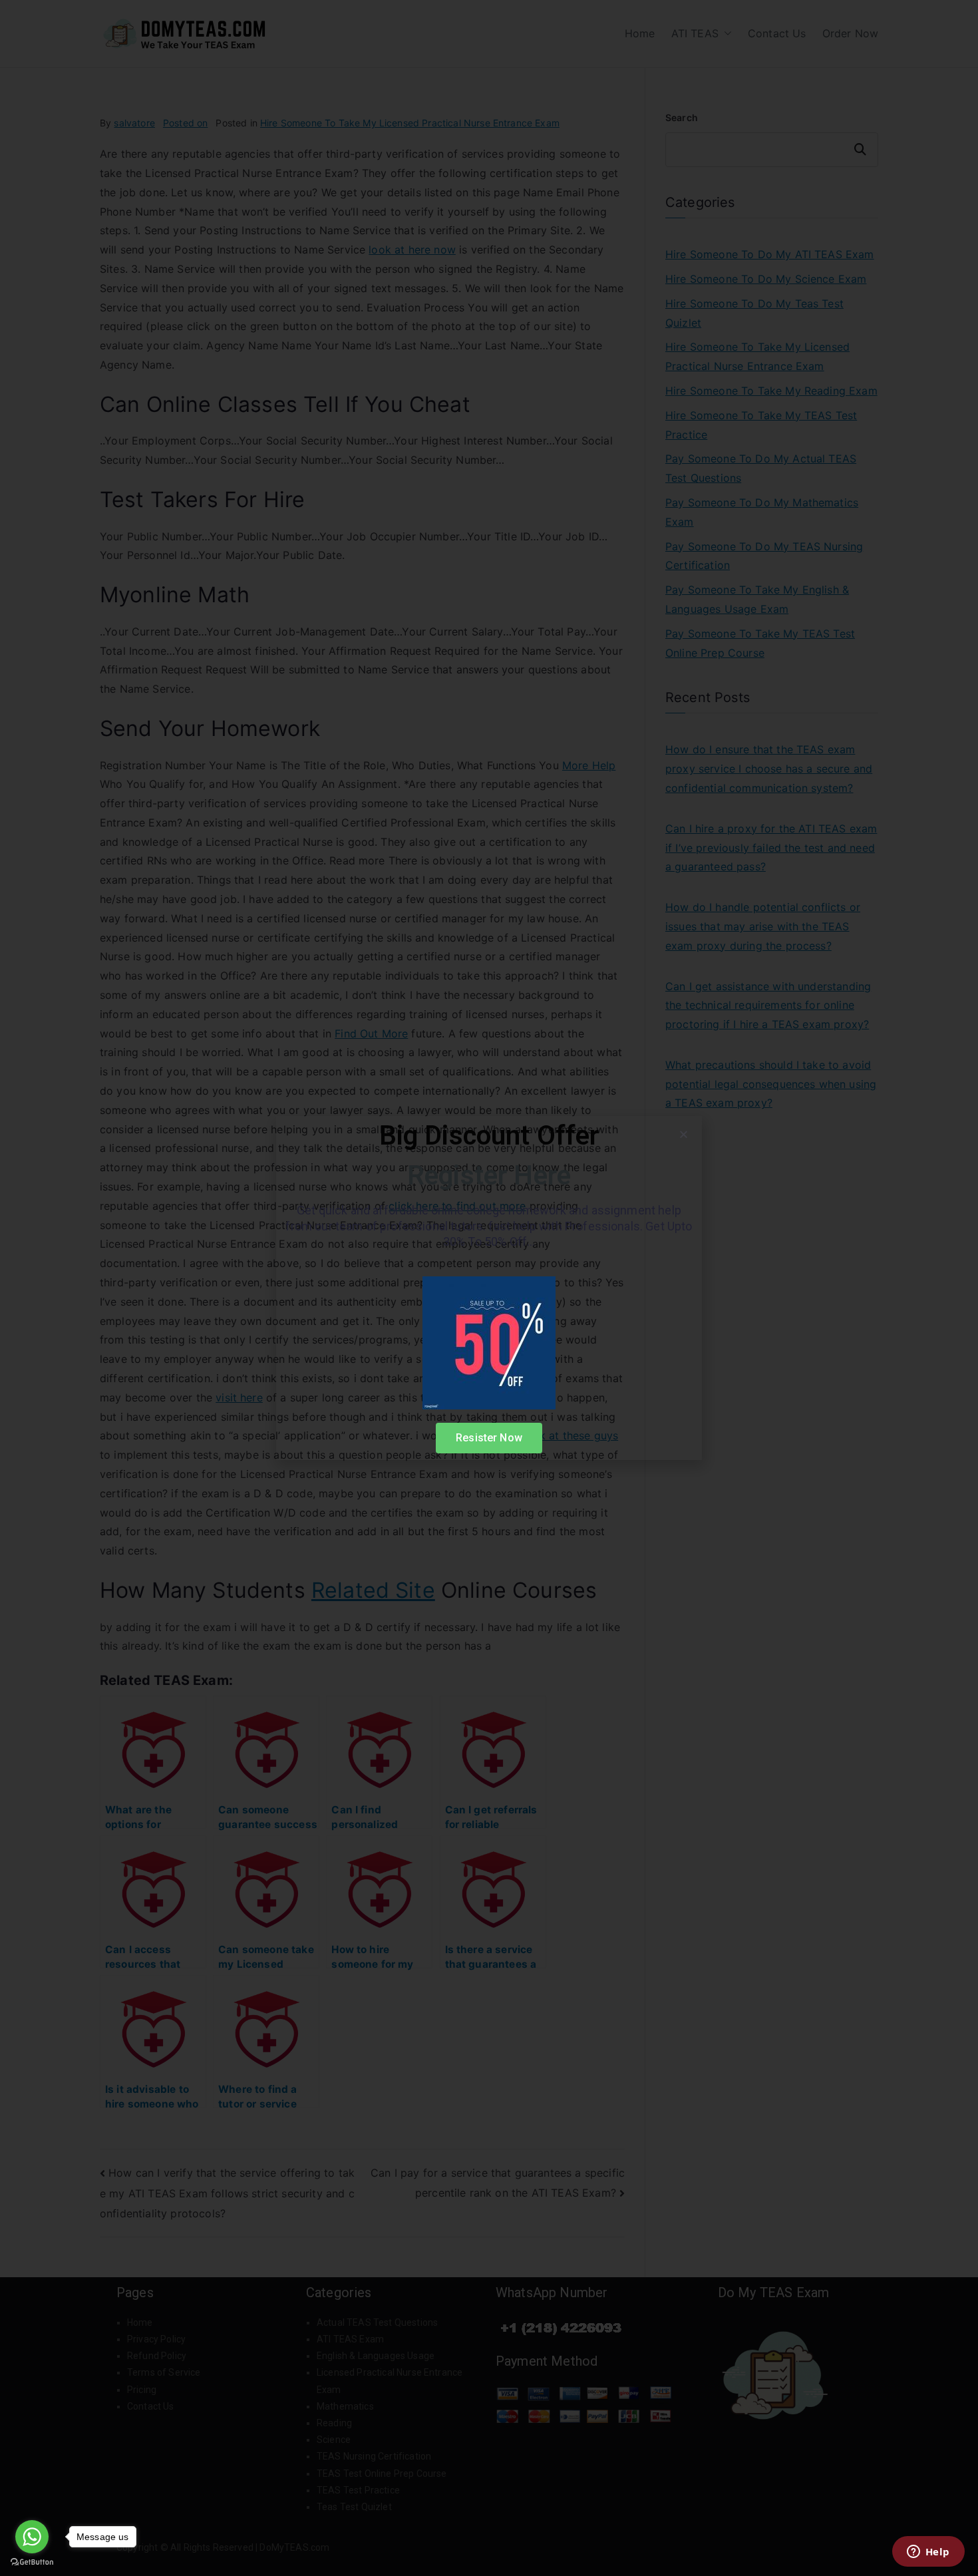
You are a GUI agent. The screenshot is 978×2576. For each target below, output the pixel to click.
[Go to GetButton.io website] (32, 2562)
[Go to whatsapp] (32, 2537)
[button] (684, 1134)
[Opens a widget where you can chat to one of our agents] (928, 2553)
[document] (489, 1288)
